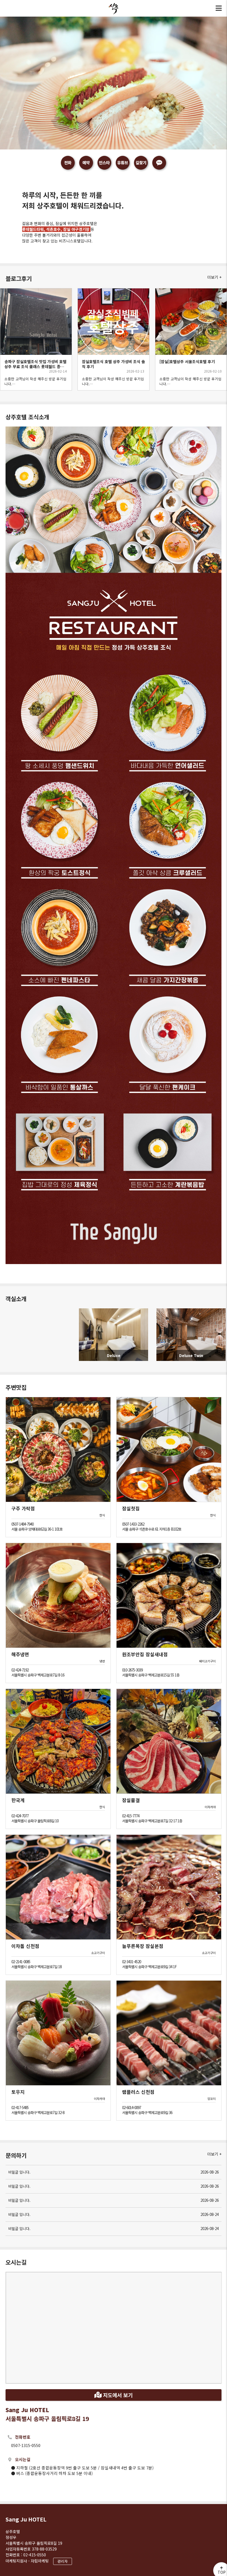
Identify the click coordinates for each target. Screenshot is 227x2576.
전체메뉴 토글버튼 (219, 8)
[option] (114, 339)
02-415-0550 (35, 2555)
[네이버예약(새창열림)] (86, 163)
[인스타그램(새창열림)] (104, 163)
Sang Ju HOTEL (26, 2519)
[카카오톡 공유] (159, 163)
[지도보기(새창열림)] (141, 163)
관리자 (63, 2561)
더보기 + (214, 277)
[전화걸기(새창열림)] (68, 163)
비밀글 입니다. (114, 2172)
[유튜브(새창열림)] (123, 163)
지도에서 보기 (117, 2395)
